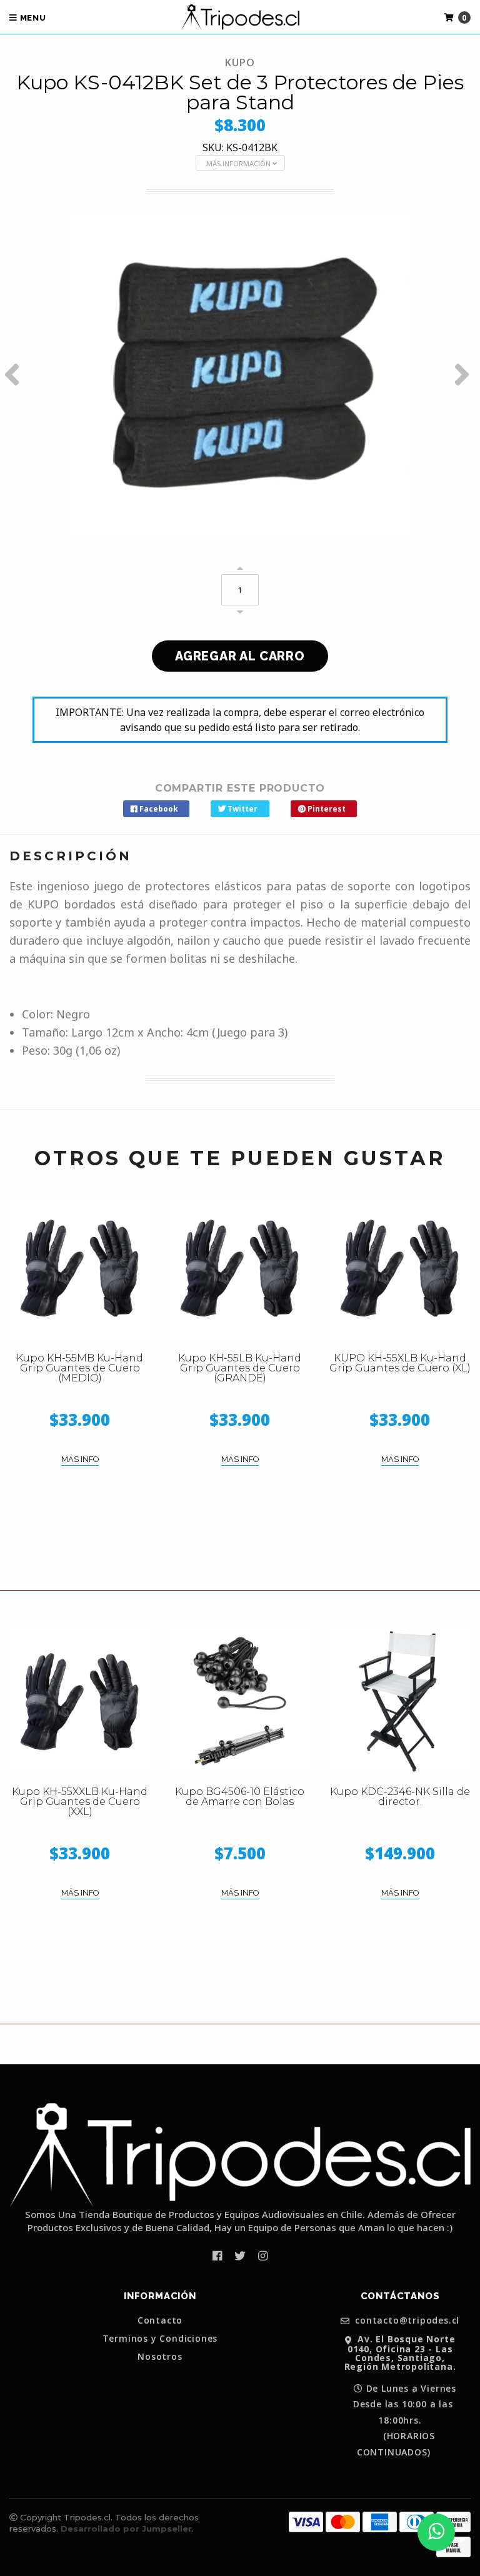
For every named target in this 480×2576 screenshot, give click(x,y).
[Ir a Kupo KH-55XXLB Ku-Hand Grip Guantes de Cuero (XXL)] (80, 1701)
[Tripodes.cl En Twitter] (240, 2255)
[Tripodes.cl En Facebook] (217, 2255)
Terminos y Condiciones (160, 2339)
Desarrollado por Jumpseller (126, 2529)
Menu (32, 18)
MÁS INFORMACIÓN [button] (239, 163)
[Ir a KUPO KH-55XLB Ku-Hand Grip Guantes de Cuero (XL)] (400, 1268)
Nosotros (160, 2357)
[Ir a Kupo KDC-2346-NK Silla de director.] (400, 1701)
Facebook (158, 809)
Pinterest (326, 809)
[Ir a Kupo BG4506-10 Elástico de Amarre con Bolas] (240, 1701)
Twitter (242, 809)
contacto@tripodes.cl (406, 2321)
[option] (240, 374)
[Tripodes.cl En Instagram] (263, 2255)
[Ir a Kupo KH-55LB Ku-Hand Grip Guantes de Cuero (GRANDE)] (240, 1268)
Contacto (160, 2320)
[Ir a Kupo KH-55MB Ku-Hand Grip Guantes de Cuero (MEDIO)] (80, 1268)
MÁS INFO (80, 1459)
